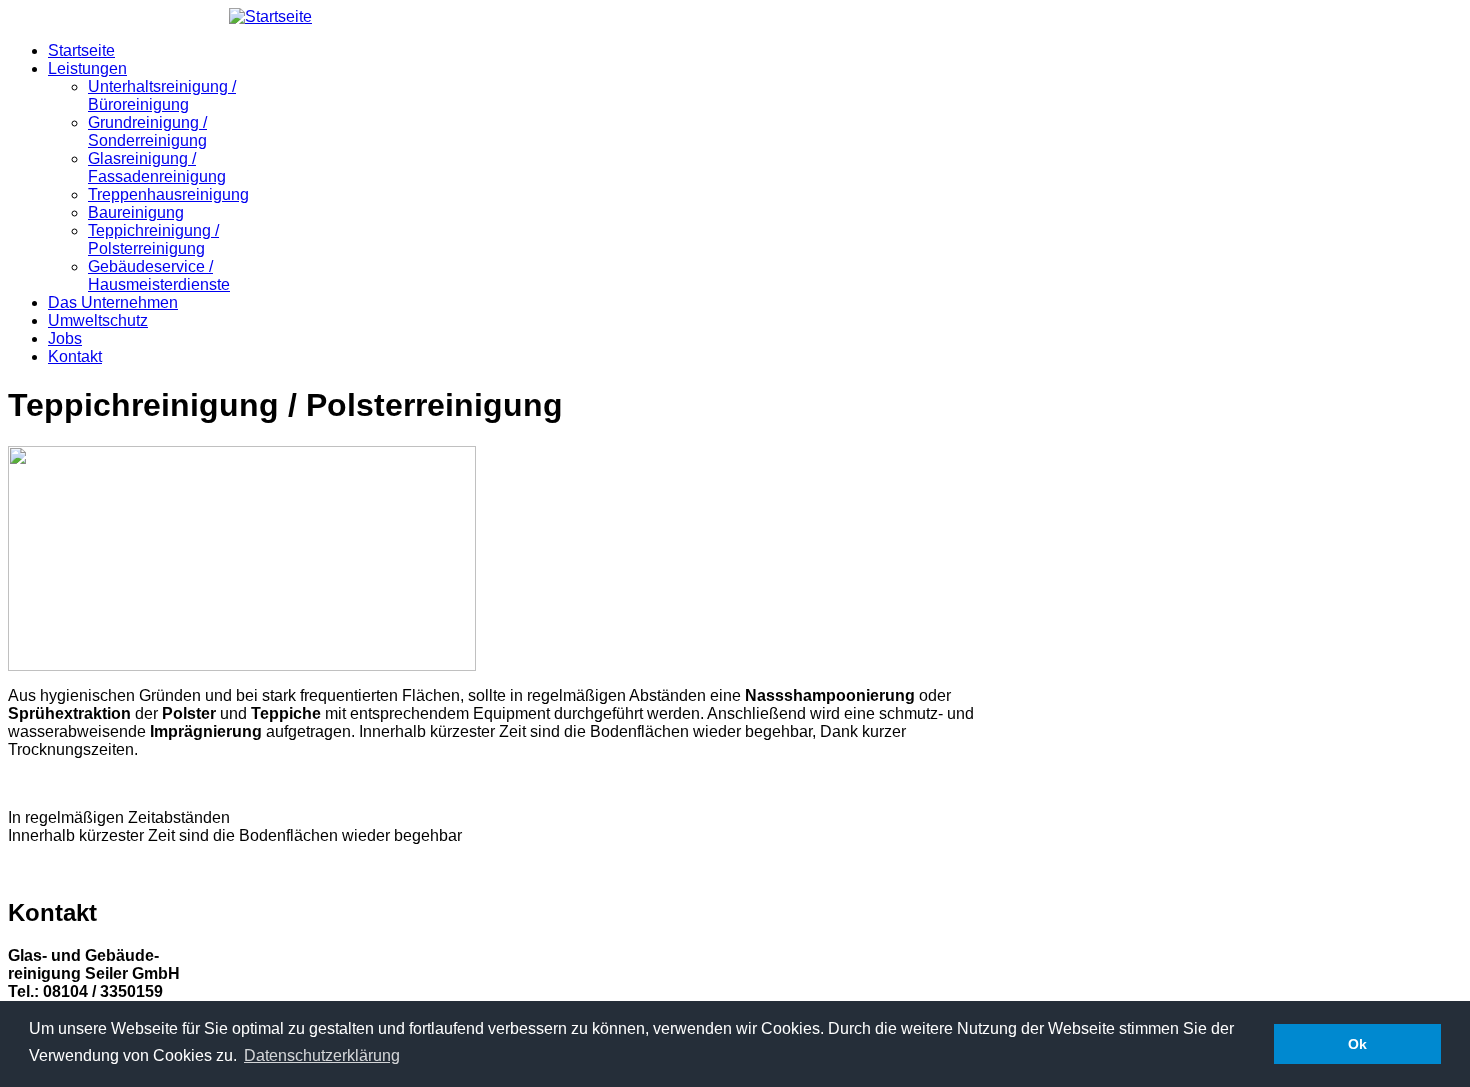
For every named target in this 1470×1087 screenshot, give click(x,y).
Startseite (81, 50)
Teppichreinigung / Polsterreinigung (153, 239)
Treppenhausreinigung (168, 194)
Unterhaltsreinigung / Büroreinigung (162, 95)
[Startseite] (270, 16)
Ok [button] (1357, 1044)
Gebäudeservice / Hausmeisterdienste (159, 275)
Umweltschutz (98, 320)
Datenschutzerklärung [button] (322, 1055)
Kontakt (75, 356)
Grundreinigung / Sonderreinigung (147, 131)
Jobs (65, 338)
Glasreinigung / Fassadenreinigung (157, 167)
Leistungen (87, 68)
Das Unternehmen (113, 302)
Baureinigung (136, 212)
